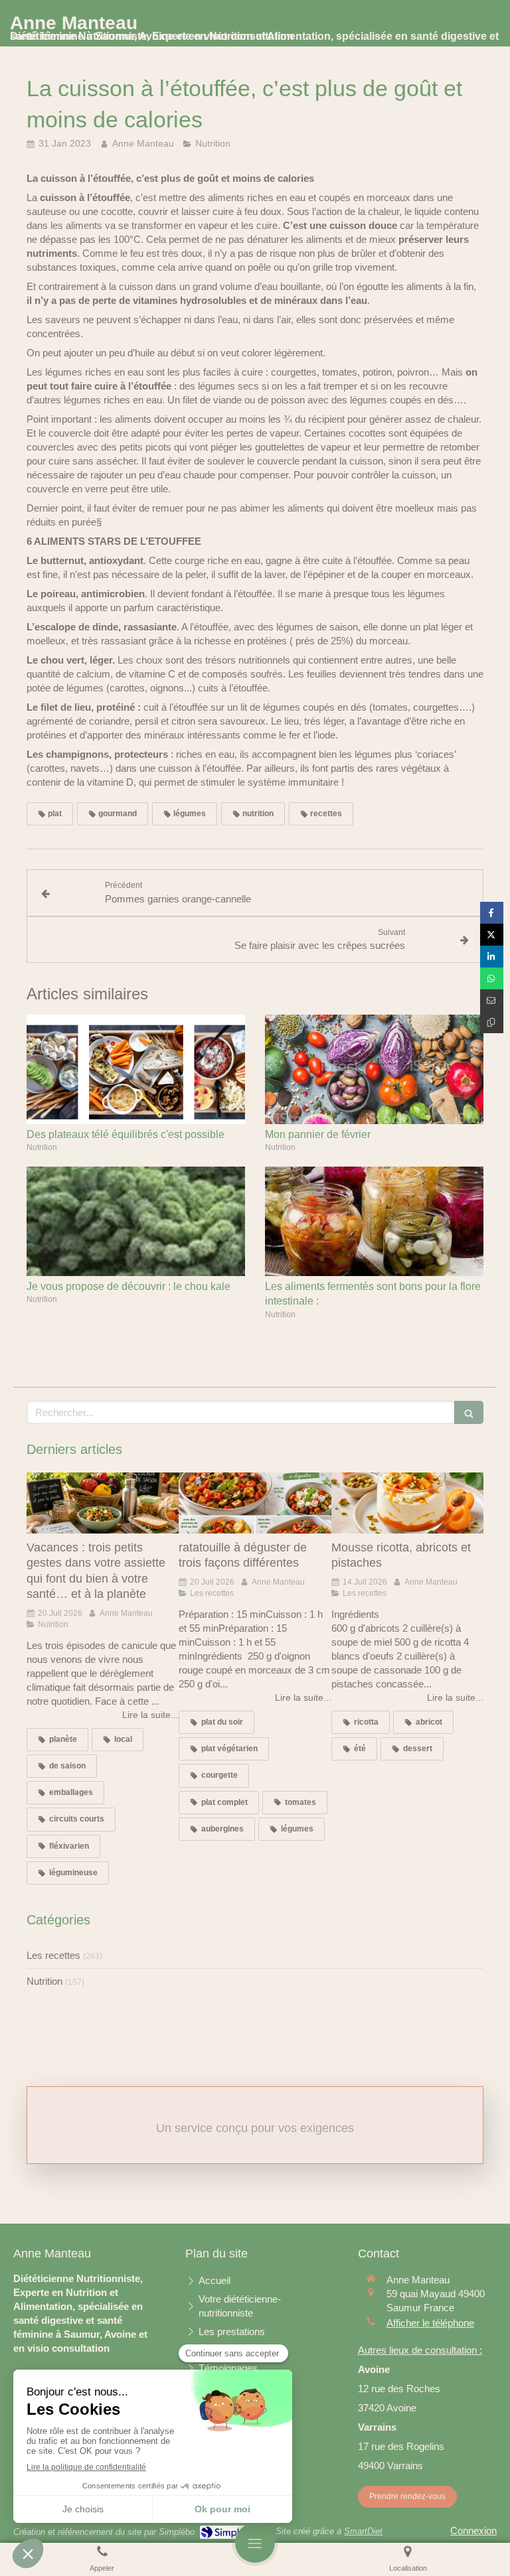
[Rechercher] (469, 1412)
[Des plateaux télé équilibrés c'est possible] (136, 1069)
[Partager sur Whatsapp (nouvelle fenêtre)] (492, 978)
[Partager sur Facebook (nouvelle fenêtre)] (492, 913)
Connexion (473, 2531)
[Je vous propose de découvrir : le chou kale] (136, 1221)
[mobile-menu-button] (255, 2543)
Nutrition (44, 1981)
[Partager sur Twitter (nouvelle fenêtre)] (492, 935)
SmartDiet (363, 2531)
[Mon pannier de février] (374, 1069)
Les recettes (53, 1955)
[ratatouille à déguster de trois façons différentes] (255, 1503)
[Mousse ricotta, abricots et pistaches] (407, 1503)
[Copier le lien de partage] (492, 1022)
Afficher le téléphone (430, 2323)
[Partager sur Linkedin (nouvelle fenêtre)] (492, 957)
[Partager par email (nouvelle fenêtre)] (492, 1000)
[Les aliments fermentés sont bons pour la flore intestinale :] (374, 1221)
